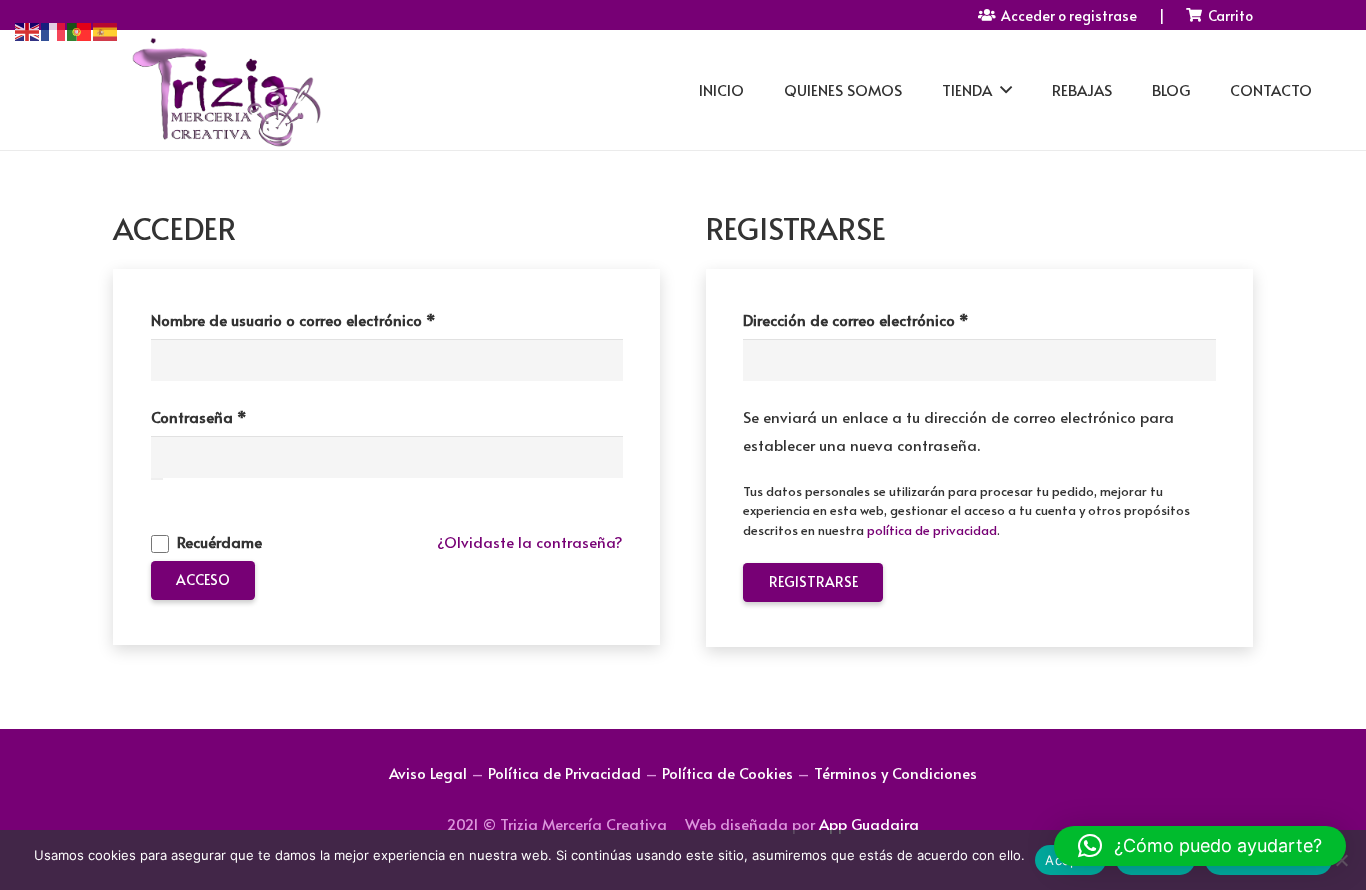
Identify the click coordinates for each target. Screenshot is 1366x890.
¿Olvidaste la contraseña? (530, 541)
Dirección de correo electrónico (897, 319)
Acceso (203, 579)
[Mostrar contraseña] (157, 479)
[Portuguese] (80, 28)
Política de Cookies (727, 772)
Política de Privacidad (564, 772)
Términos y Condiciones (895, 772)
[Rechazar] (1341, 860)
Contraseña (240, 416)
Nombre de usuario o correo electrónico (334, 319)
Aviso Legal (428, 772)
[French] (54, 28)
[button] (1200, 846)
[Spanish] (106, 28)
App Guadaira (869, 823)
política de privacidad (932, 530)
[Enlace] (225, 90)
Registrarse (813, 581)
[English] (28, 28)
